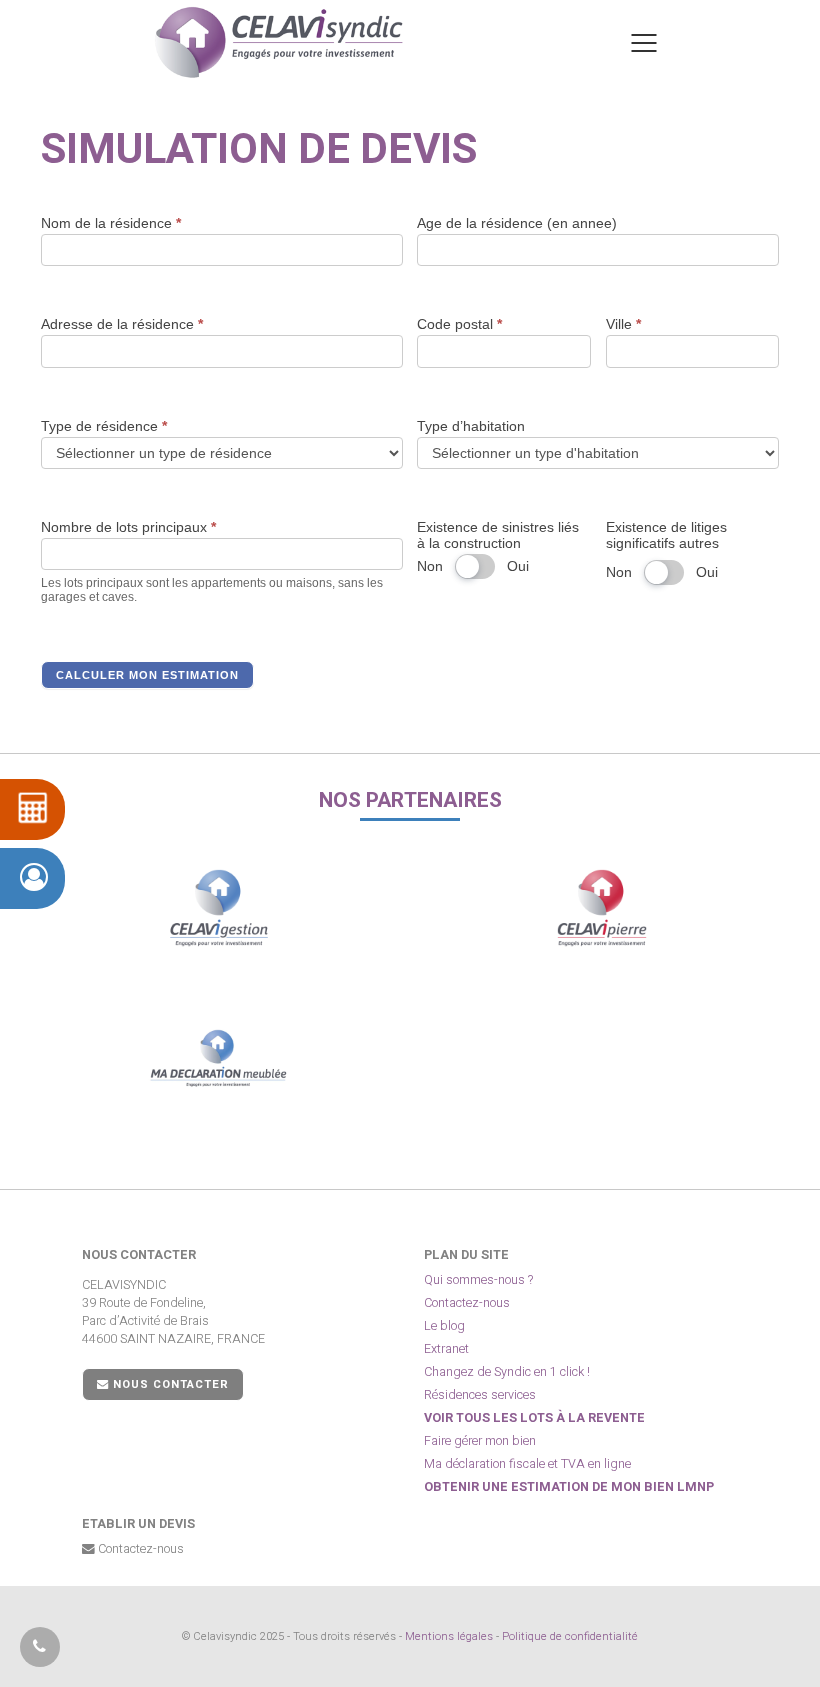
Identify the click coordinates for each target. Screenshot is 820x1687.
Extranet (446, 1349)
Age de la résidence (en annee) (517, 223)
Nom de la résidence (111, 223)
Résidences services (480, 1395)
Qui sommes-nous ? (478, 1280)
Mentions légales (449, 1636)
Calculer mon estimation (147, 675)
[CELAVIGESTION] (218, 908)
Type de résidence (104, 426)
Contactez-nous (467, 1303)
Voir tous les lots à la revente (534, 1418)
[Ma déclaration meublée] (218, 1058)
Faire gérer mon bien (480, 1441)
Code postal (459, 324)
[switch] (475, 566)
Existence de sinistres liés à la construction (498, 535)
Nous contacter (169, 1384)
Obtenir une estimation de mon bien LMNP (569, 1487)
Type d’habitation (471, 426)
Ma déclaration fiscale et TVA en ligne (527, 1464)
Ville (623, 324)
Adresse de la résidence (122, 324)
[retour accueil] (279, 42)
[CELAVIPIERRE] (601, 908)
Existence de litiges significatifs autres (666, 535)
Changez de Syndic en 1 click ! (507, 1372)
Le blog (444, 1326)
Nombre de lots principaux (128, 527)
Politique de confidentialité (570, 1636)
